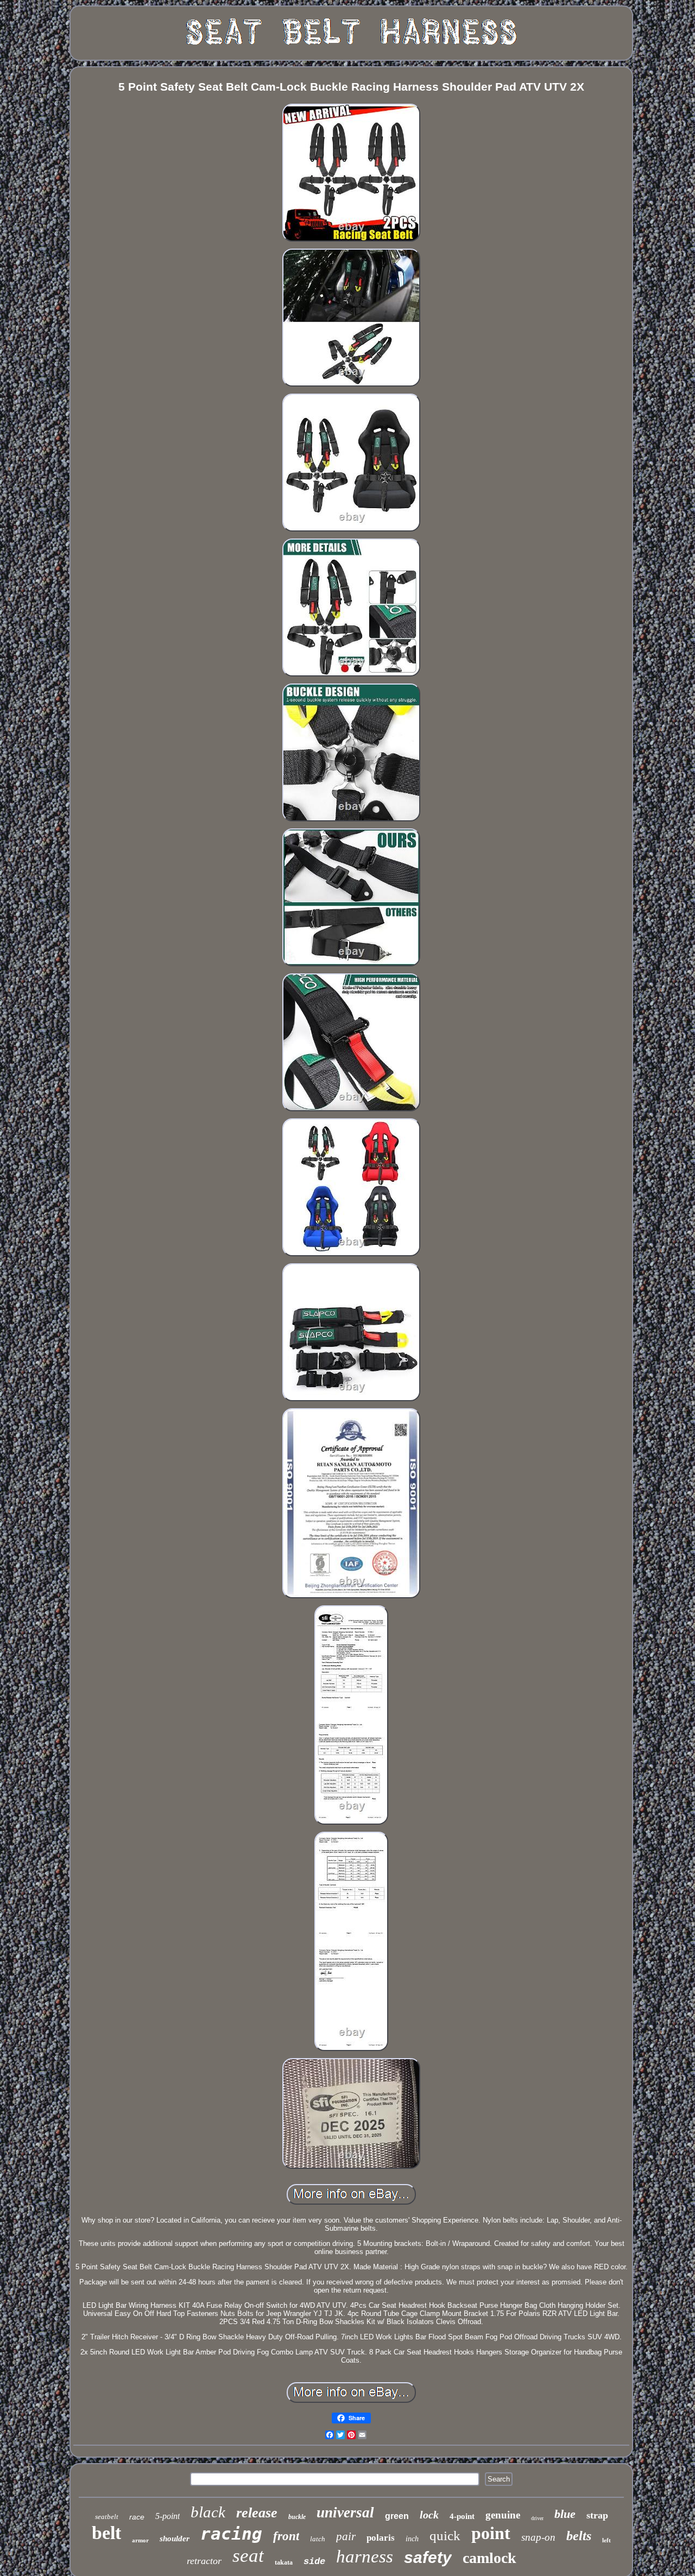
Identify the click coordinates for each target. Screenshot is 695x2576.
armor (140, 2540)
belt (106, 2533)
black (208, 2512)
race (137, 2517)
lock (429, 2515)
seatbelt (107, 2517)
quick (445, 2536)
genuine (503, 2515)
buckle (297, 2517)
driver (537, 2518)
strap (597, 2515)
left (606, 2540)
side (314, 2562)
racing (231, 2534)
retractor (204, 2561)
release (257, 2513)
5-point (168, 2516)
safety (428, 2557)
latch (318, 2539)
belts (579, 2536)
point (491, 2533)
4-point (462, 2516)
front (286, 2536)
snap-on (538, 2537)
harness (365, 2556)
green (397, 2516)
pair (346, 2536)
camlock (489, 2558)
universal (345, 2512)
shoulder (175, 2539)
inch (412, 2539)
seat (248, 2556)
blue (565, 2514)
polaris (381, 2538)
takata (284, 2562)
